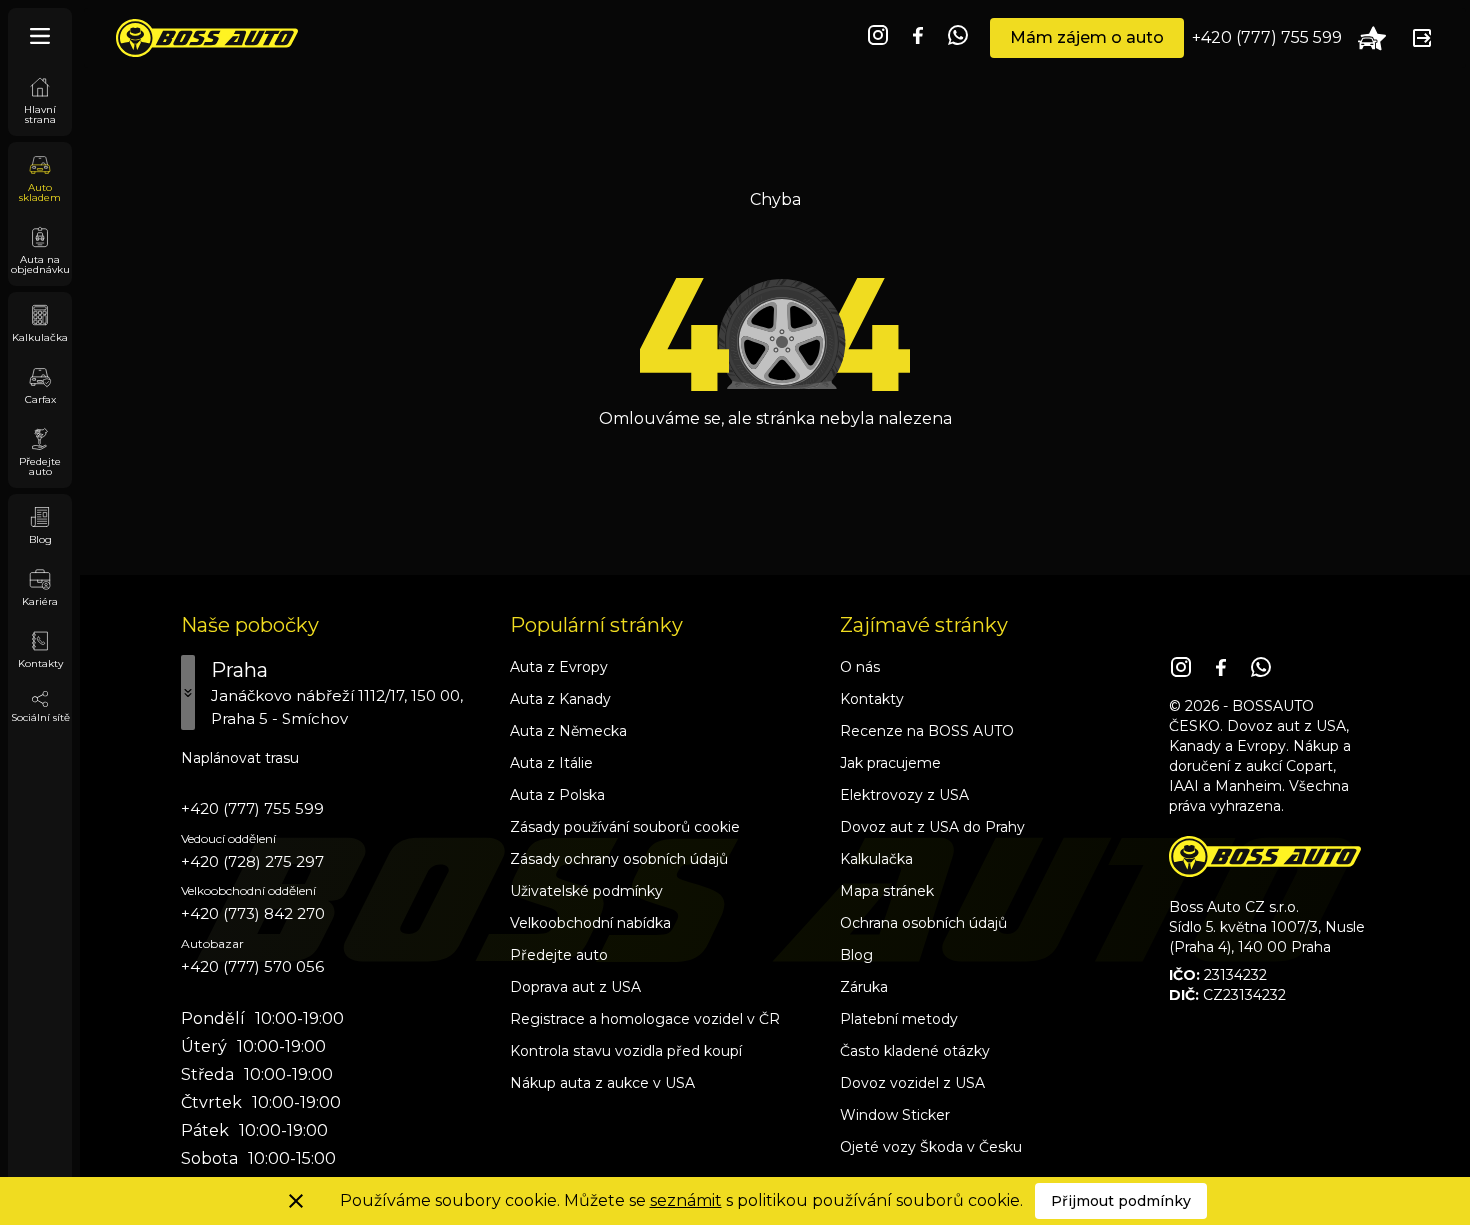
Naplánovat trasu (240, 758)
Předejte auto (559, 955)
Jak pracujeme (890, 763)
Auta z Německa (568, 731)
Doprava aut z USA (575, 987)
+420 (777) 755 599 (1267, 37)
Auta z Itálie (551, 763)
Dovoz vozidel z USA (912, 1083)
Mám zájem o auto (1087, 37)
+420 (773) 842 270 (253, 913)
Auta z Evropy (559, 667)
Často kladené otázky (915, 1051)
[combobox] (335, 692)
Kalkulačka (876, 859)
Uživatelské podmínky (586, 891)
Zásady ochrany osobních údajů (619, 859)
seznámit (686, 1200)
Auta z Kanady (560, 699)
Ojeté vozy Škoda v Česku (931, 1147)
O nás (860, 667)
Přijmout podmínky (1121, 1201)
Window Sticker (895, 1115)
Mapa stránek (887, 891)
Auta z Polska (557, 795)
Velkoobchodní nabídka (590, 923)
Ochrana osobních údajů (923, 923)
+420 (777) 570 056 (252, 966)
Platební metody (899, 1019)
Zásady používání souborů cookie (625, 827)
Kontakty (872, 699)
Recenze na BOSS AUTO (927, 731)
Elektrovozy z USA (904, 795)
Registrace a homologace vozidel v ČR (645, 1019)
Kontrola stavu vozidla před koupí (626, 1051)
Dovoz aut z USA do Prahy (932, 827)
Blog (856, 955)
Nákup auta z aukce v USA (602, 1083)
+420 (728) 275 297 (252, 861)
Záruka (864, 987)
